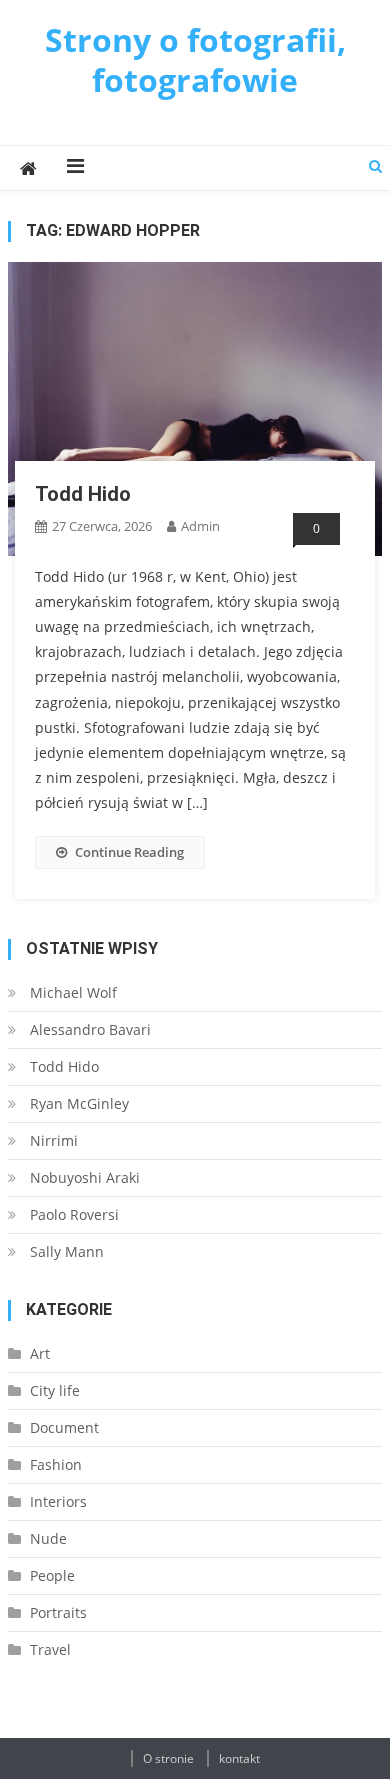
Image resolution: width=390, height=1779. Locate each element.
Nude (48, 1538)
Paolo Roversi (74, 1214)
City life (55, 1390)
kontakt (239, 1758)
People (52, 1575)
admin (200, 526)
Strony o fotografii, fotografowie (195, 59)
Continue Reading (129, 852)
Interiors (58, 1501)
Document (64, 1427)
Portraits (58, 1612)
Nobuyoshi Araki (85, 1177)
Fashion (56, 1464)
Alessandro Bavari (90, 1029)
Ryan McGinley (79, 1103)
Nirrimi (54, 1140)
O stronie (168, 1758)
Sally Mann (67, 1251)
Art (40, 1353)
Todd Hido (83, 494)
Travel (50, 1649)
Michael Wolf (73, 992)
